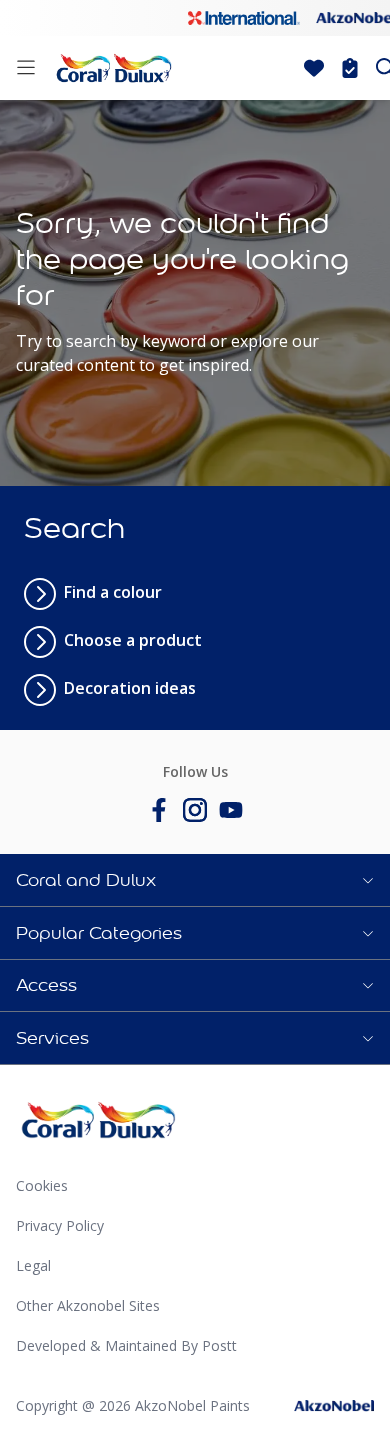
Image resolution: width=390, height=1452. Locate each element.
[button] (195, 880)
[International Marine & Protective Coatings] (244, 18)
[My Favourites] (314, 68)
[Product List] (350, 68)
